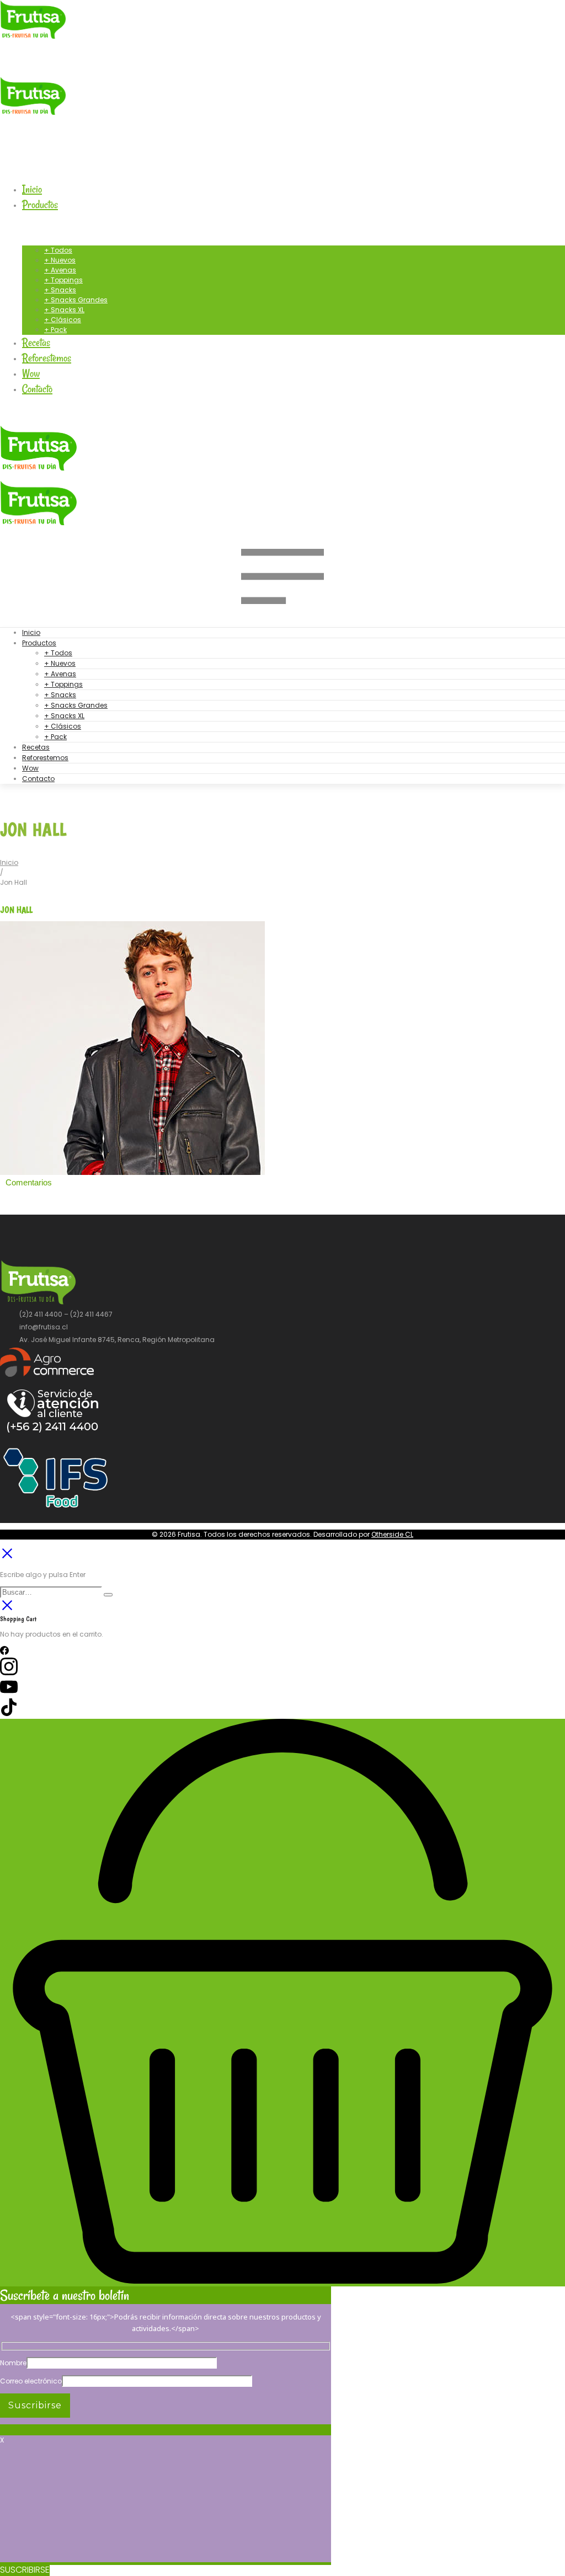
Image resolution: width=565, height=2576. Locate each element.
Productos (39, 643)
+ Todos (58, 653)
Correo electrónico (31, 2381)
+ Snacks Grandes (76, 705)
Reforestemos (45, 758)
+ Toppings (63, 684)
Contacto (38, 779)
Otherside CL (392, 1534)
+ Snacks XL (64, 716)
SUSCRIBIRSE (25, 2570)
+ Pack (55, 737)
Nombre (13, 2363)
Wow (30, 768)
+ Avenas (60, 674)
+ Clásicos (63, 726)
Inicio (31, 632)
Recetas (36, 747)
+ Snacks (60, 695)
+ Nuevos (60, 663)
